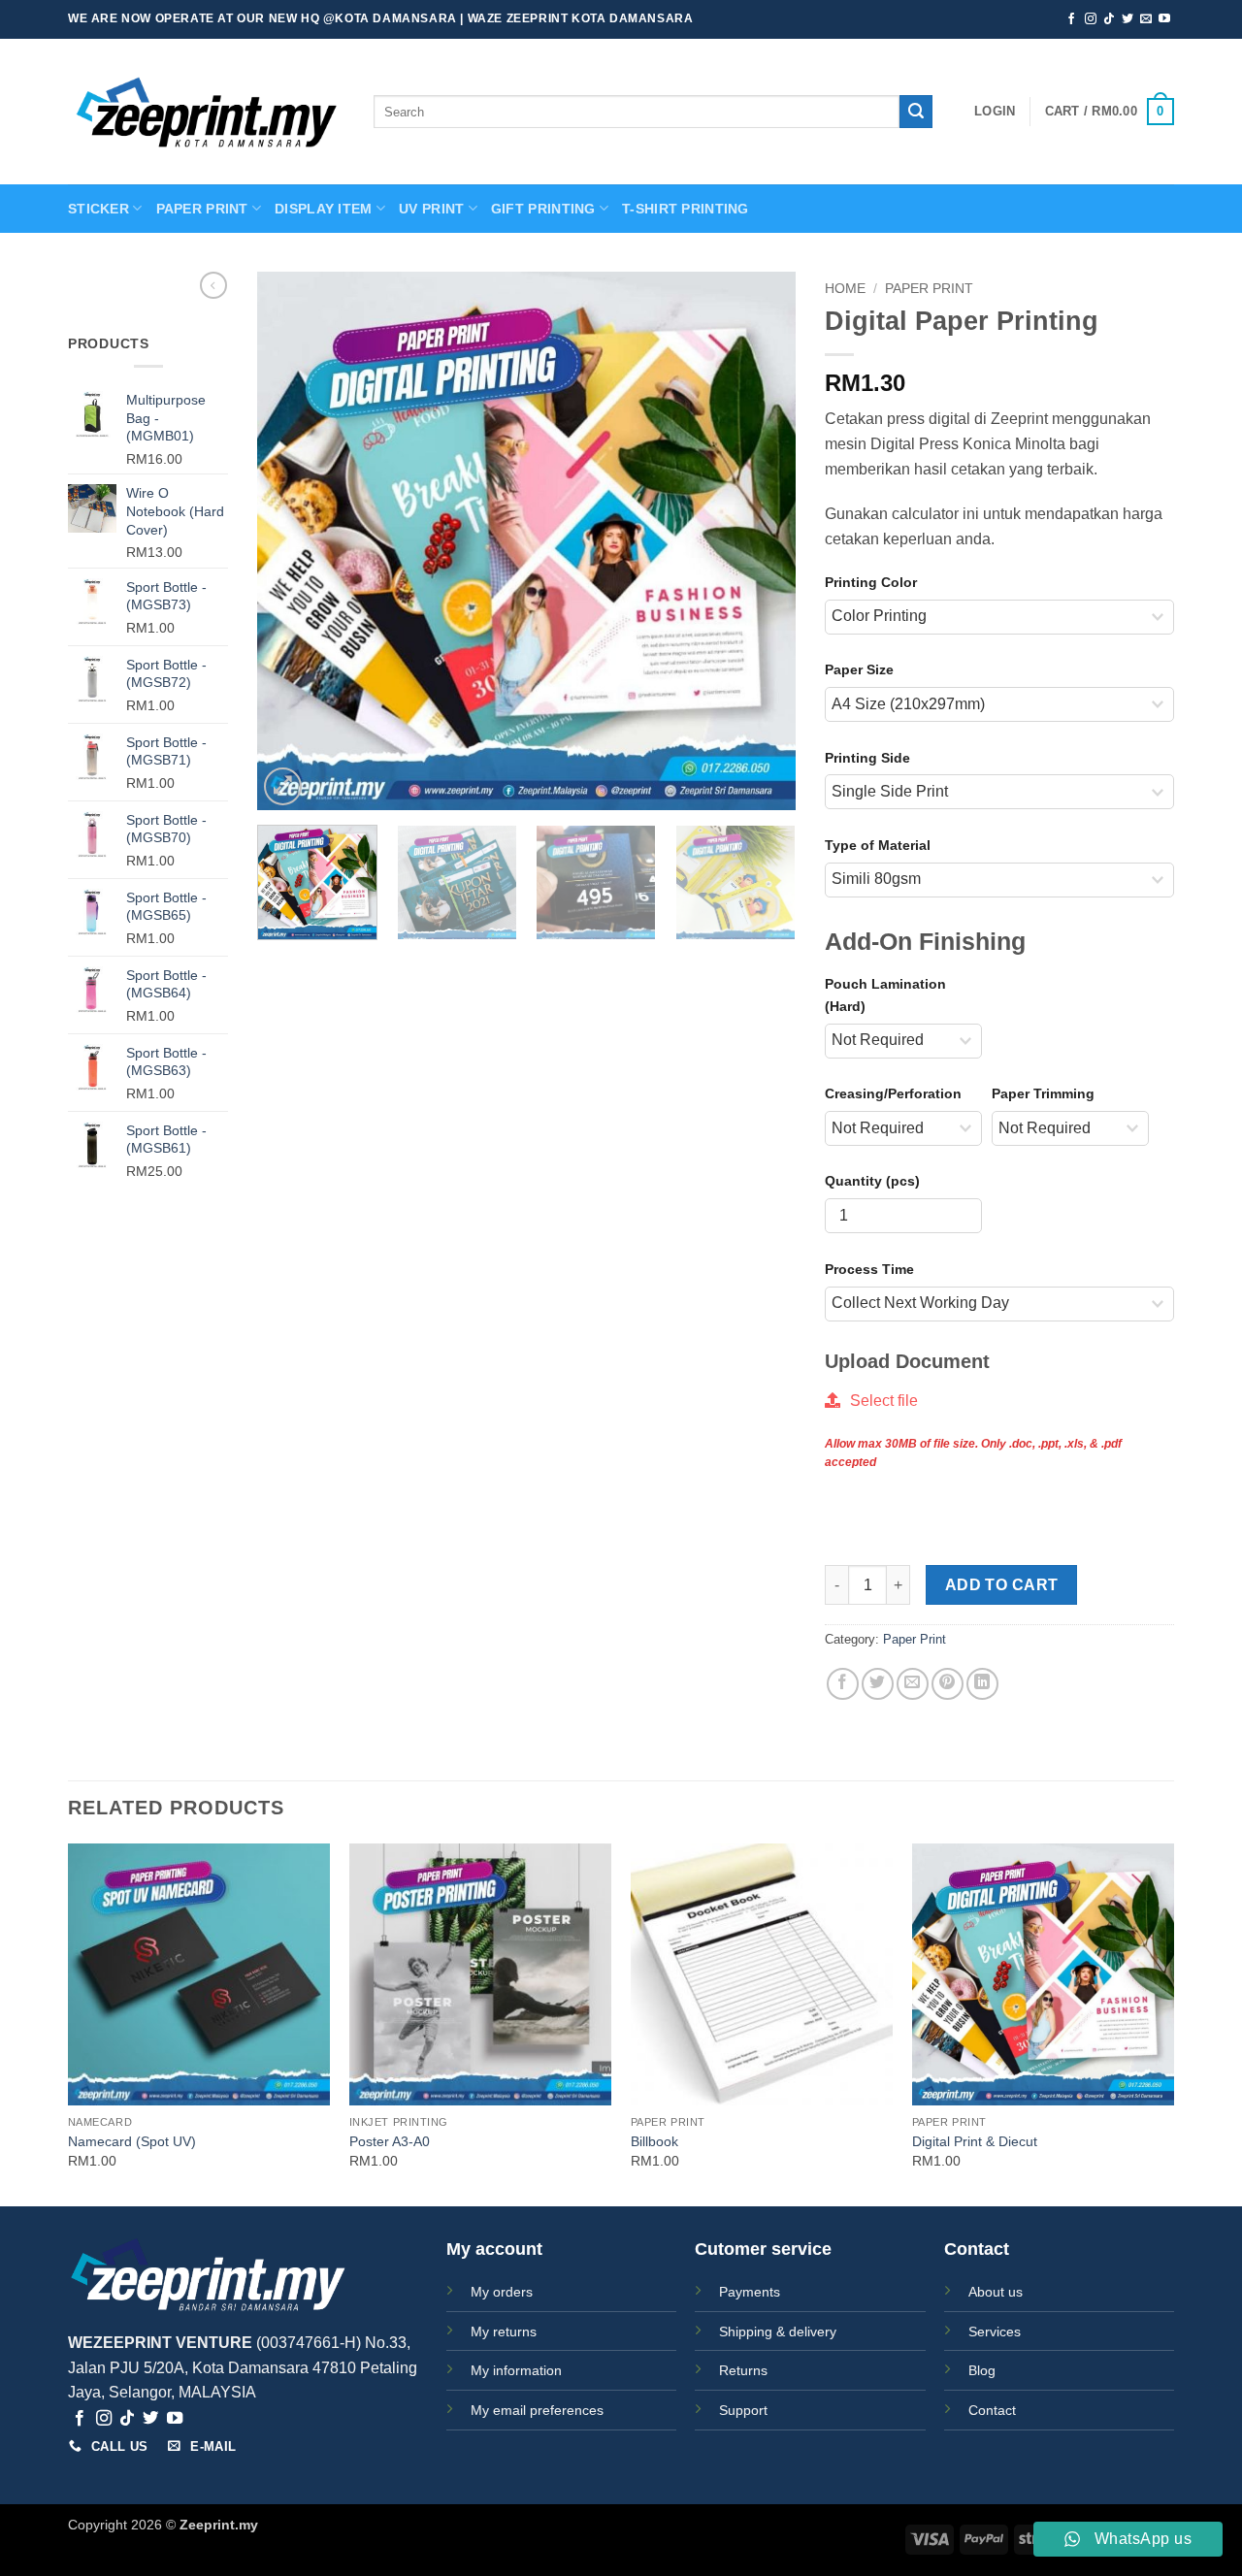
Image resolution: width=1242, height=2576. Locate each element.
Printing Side (867, 758)
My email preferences (537, 2410)
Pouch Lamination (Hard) (885, 995)
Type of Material (878, 845)
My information (516, 2370)
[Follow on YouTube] (1164, 19)
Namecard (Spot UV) (132, 2141)
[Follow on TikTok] (1109, 19)
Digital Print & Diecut (975, 2141)
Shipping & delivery (778, 2331)
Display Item (323, 209)
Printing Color (871, 582)
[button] (995, 112)
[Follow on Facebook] (1071, 19)
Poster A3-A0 (390, 2141)
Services (995, 2331)
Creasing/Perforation (893, 1093)
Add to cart (1002, 1585)
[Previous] (292, 541)
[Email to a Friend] (913, 1684)
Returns (743, 2370)
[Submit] (916, 112)
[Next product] (213, 285)
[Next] (761, 541)
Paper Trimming (1043, 1093)
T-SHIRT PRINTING (686, 209)
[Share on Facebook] (843, 1684)
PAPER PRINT (202, 209)
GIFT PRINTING (543, 209)
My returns (504, 2331)
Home (845, 289)
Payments (750, 2292)
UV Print (431, 209)
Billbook (654, 2141)
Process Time (869, 1269)
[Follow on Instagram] (1091, 19)
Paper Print (929, 289)
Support (743, 2410)
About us (996, 2292)
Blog (982, 2370)
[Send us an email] (1146, 19)
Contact (992, 2410)
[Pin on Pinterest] (948, 1684)
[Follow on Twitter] (1128, 19)
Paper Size (859, 669)
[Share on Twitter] (878, 1684)
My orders (502, 2292)
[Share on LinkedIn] (982, 1684)
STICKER (98, 209)
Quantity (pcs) (872, 1181)
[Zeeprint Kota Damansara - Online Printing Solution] (206, 112)
